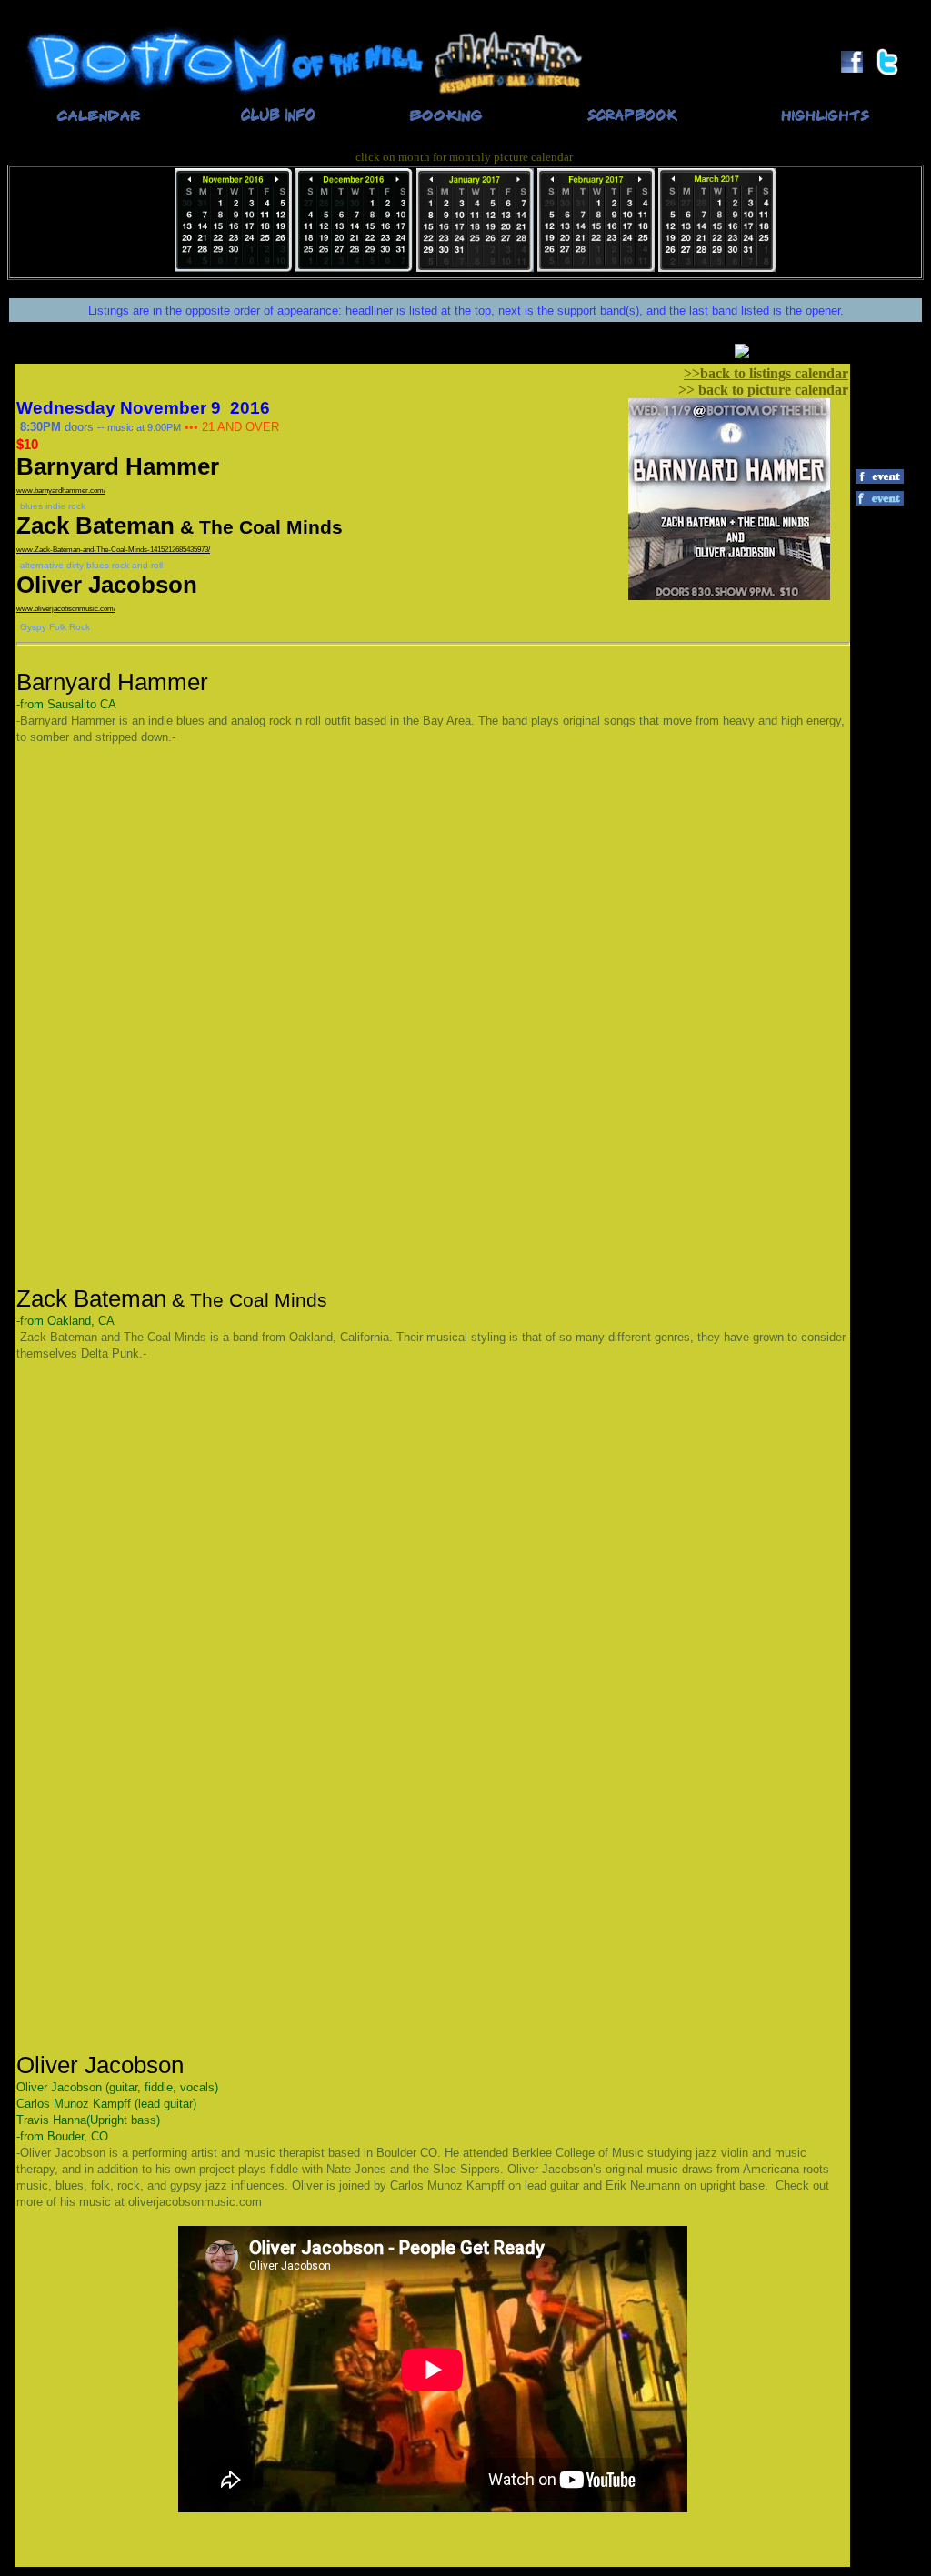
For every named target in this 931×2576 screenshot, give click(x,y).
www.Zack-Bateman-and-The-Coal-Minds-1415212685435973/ (113, 550)
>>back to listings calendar (766, 373)
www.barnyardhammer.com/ (61, 491)
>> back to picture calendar (763, 390)
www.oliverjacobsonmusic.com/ (66, 609)
